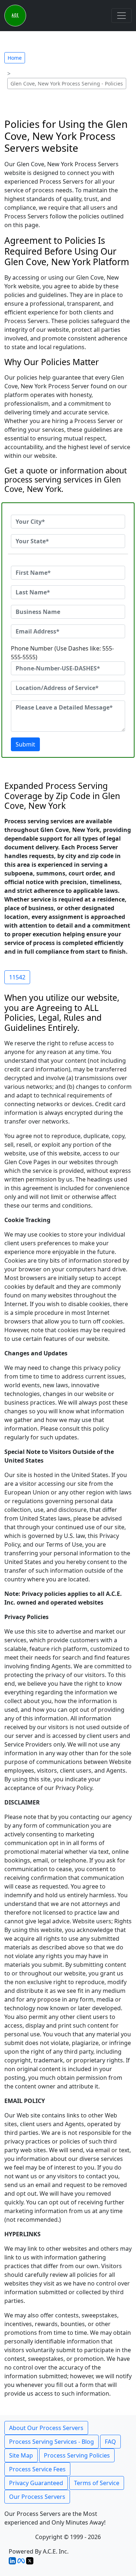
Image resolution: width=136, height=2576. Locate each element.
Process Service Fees (37, 2469)
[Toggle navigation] (121, 16)
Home (15, 58)
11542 (17, 977)
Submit (25, 744)
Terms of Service (97, 2483)
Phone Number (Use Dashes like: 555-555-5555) (62, 653)
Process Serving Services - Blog (51, 2442)
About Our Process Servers (46, 2428)
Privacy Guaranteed (36, 2483)
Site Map (21, 2455)
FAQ (110, 2442)
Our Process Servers (37, 2497)
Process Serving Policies (77, 2455)
